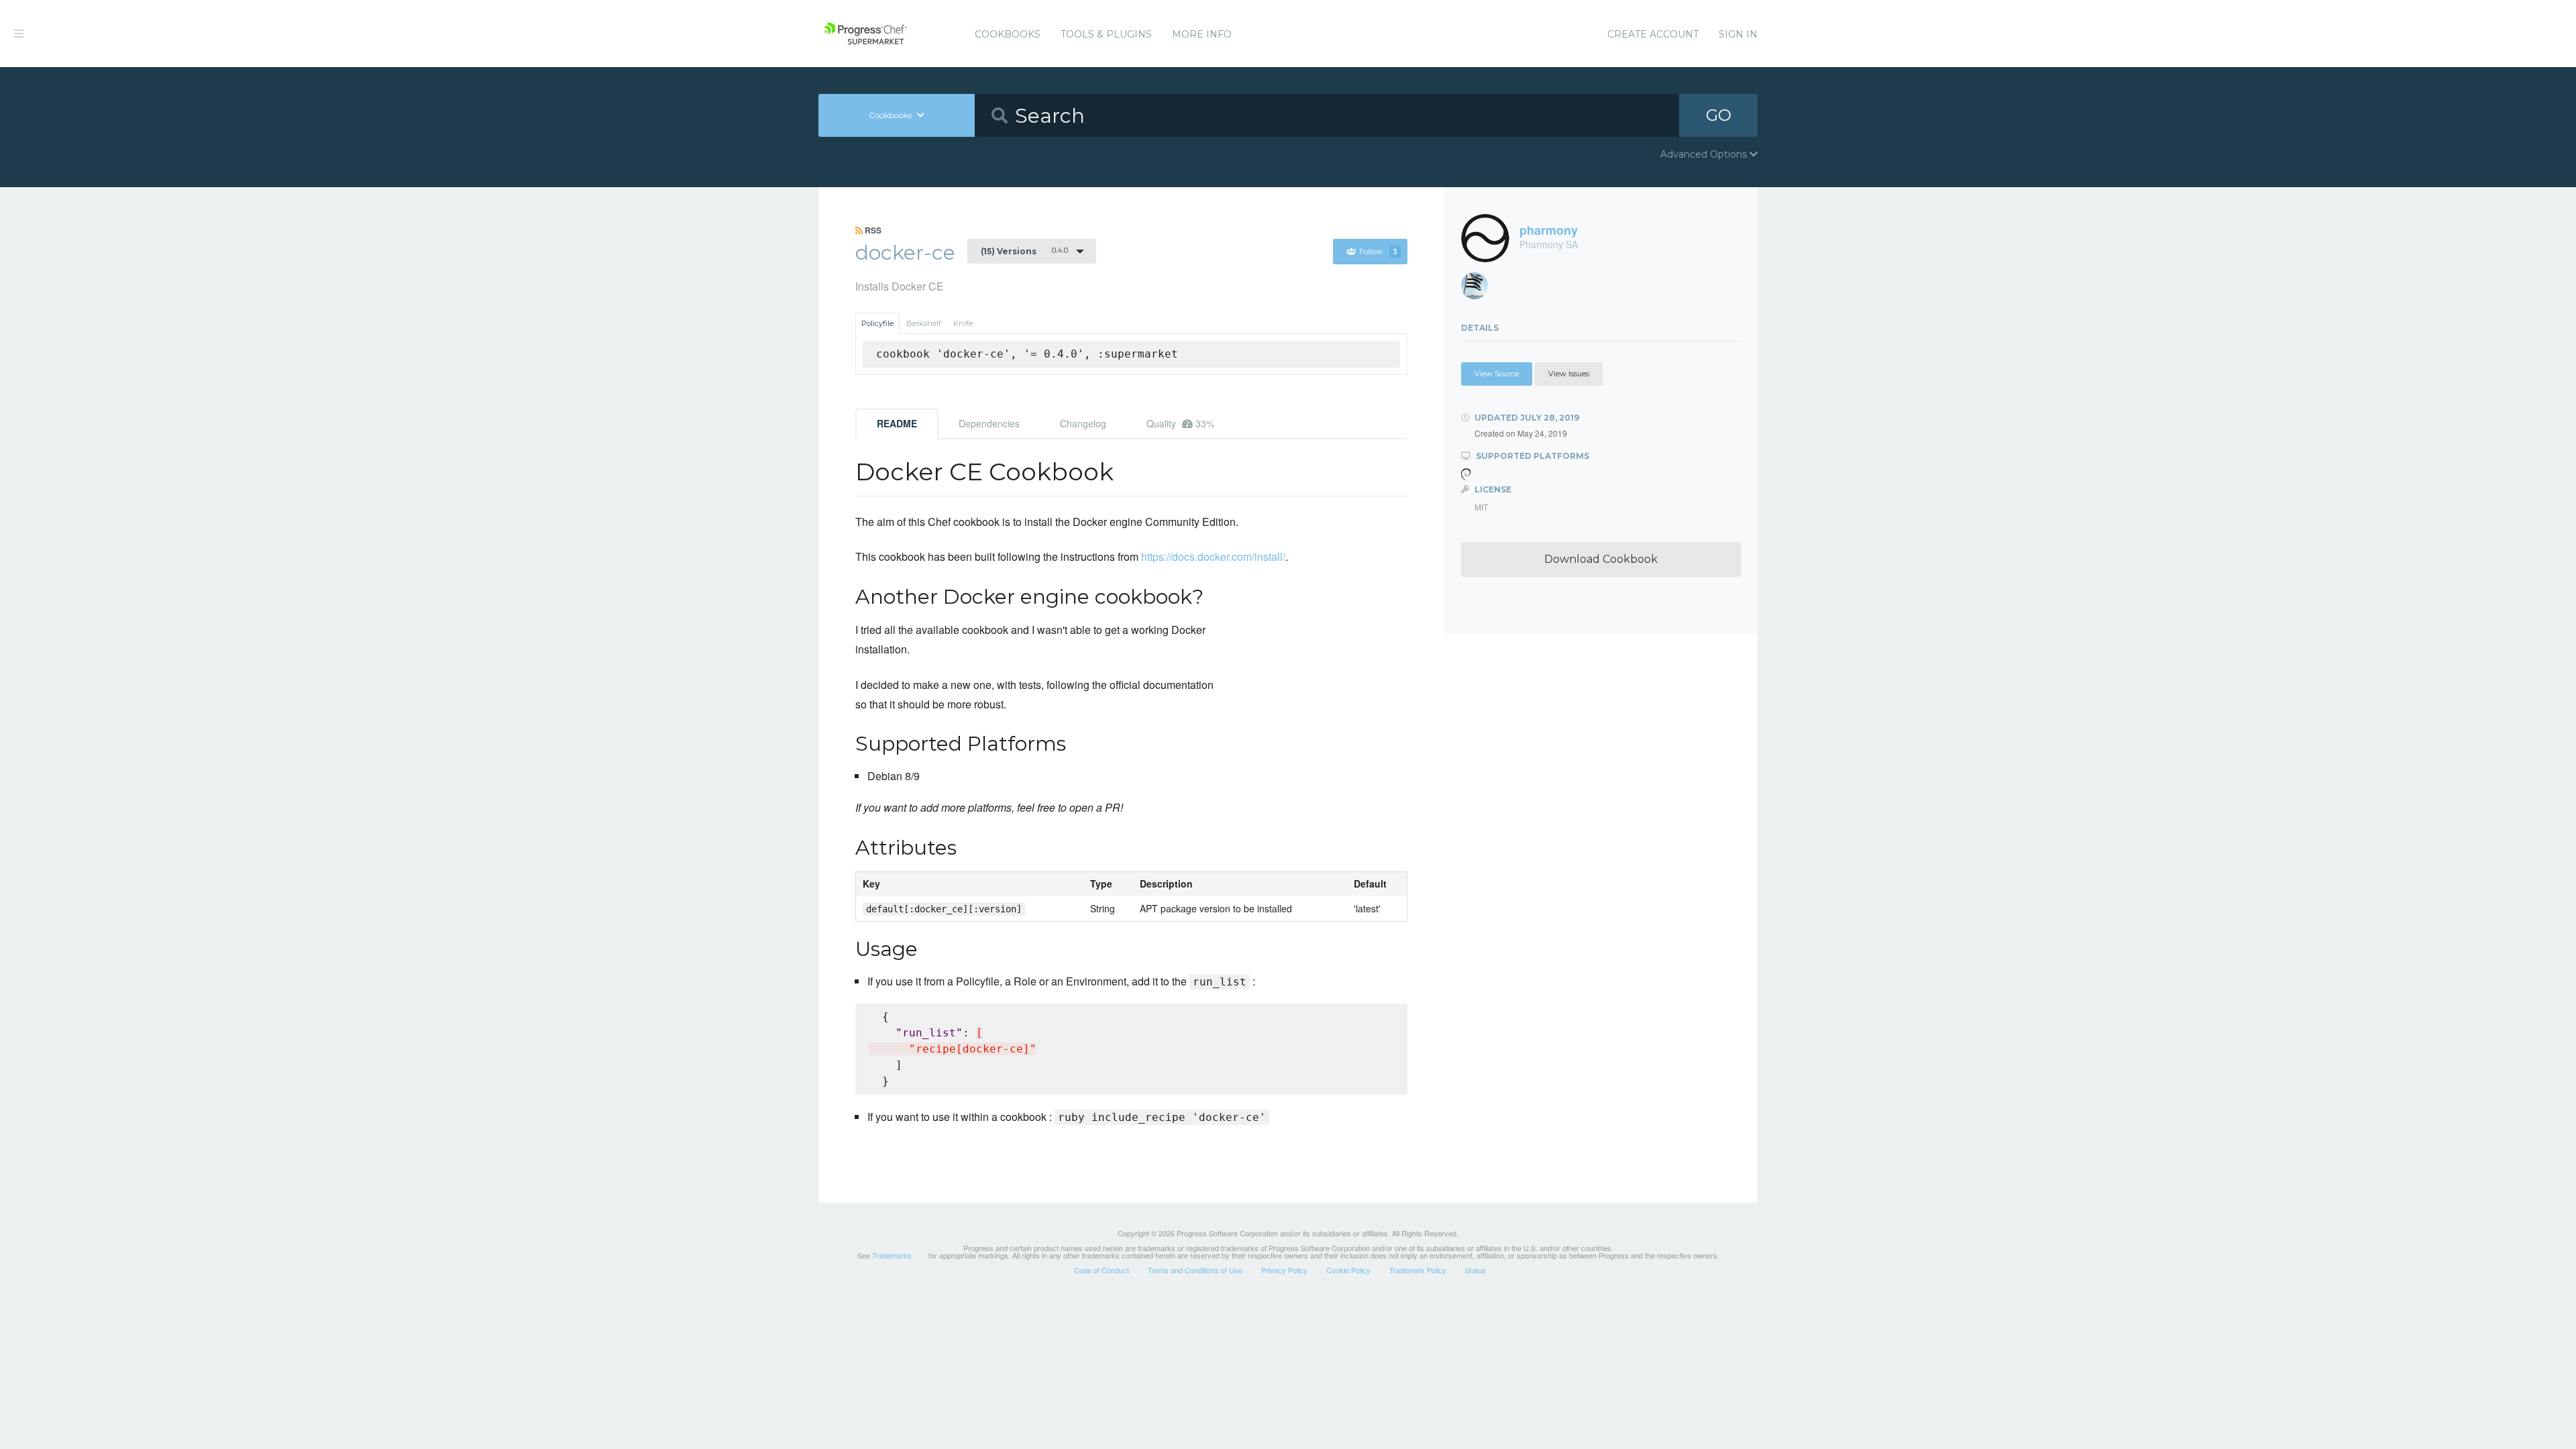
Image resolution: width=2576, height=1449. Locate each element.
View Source (1497, 374)
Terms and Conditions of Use (1195, 1270)
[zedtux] (1480, 289)
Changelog (1083, 423)
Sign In (1738, 34)
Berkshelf (924, 323)
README (897, 423)
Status (1475, 1270)
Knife (963, 323)
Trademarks (892, 1255)
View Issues (1569, 374)
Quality (1180, 423)
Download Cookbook (1601, 559)
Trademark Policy (1418, 1270)
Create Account (1653, 34)
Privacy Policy (1284, 1270)
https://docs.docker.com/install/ (1213, 556)
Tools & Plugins (1106, 34)
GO (1719, 115)
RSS (872, 230)
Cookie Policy (1348, 1270)
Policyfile (877, 323)
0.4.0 (1024, 251)
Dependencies (989, 423)
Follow (1378, 252)
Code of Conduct (1102, 1270)
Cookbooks (1008, 34)
